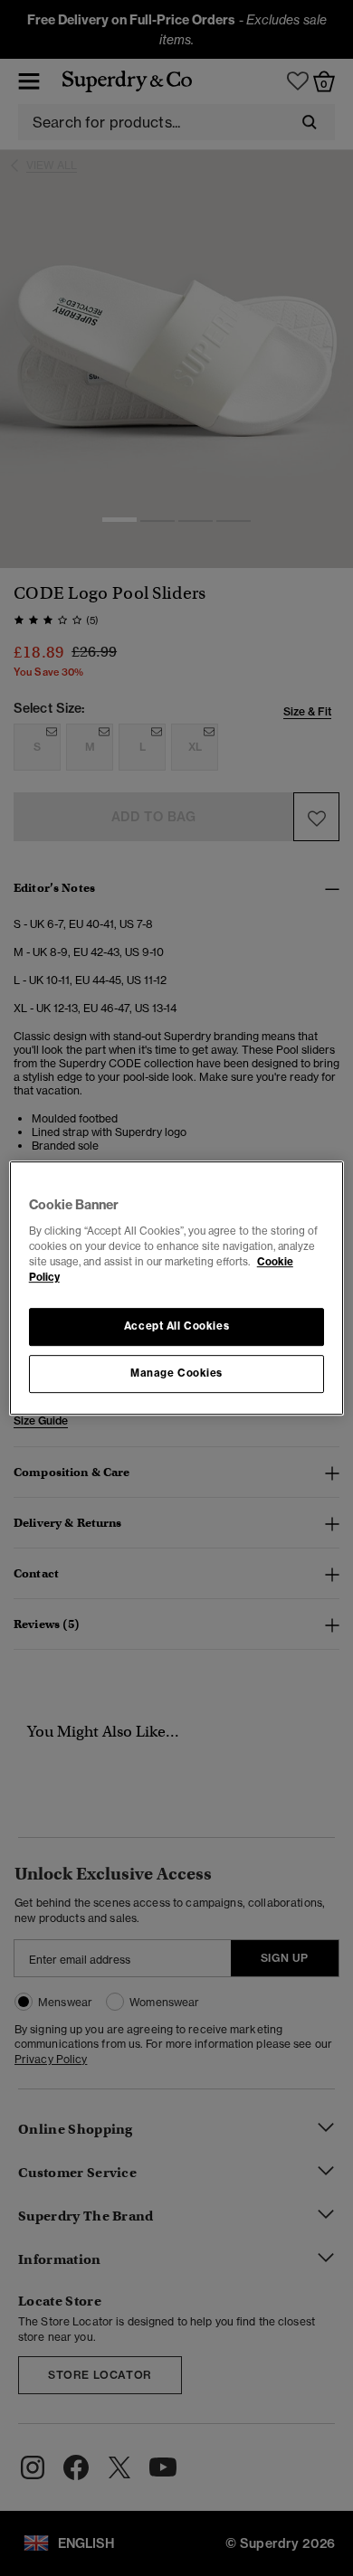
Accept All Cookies (176, 1326)
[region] (177, 1288)
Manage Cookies (176, 1373)
